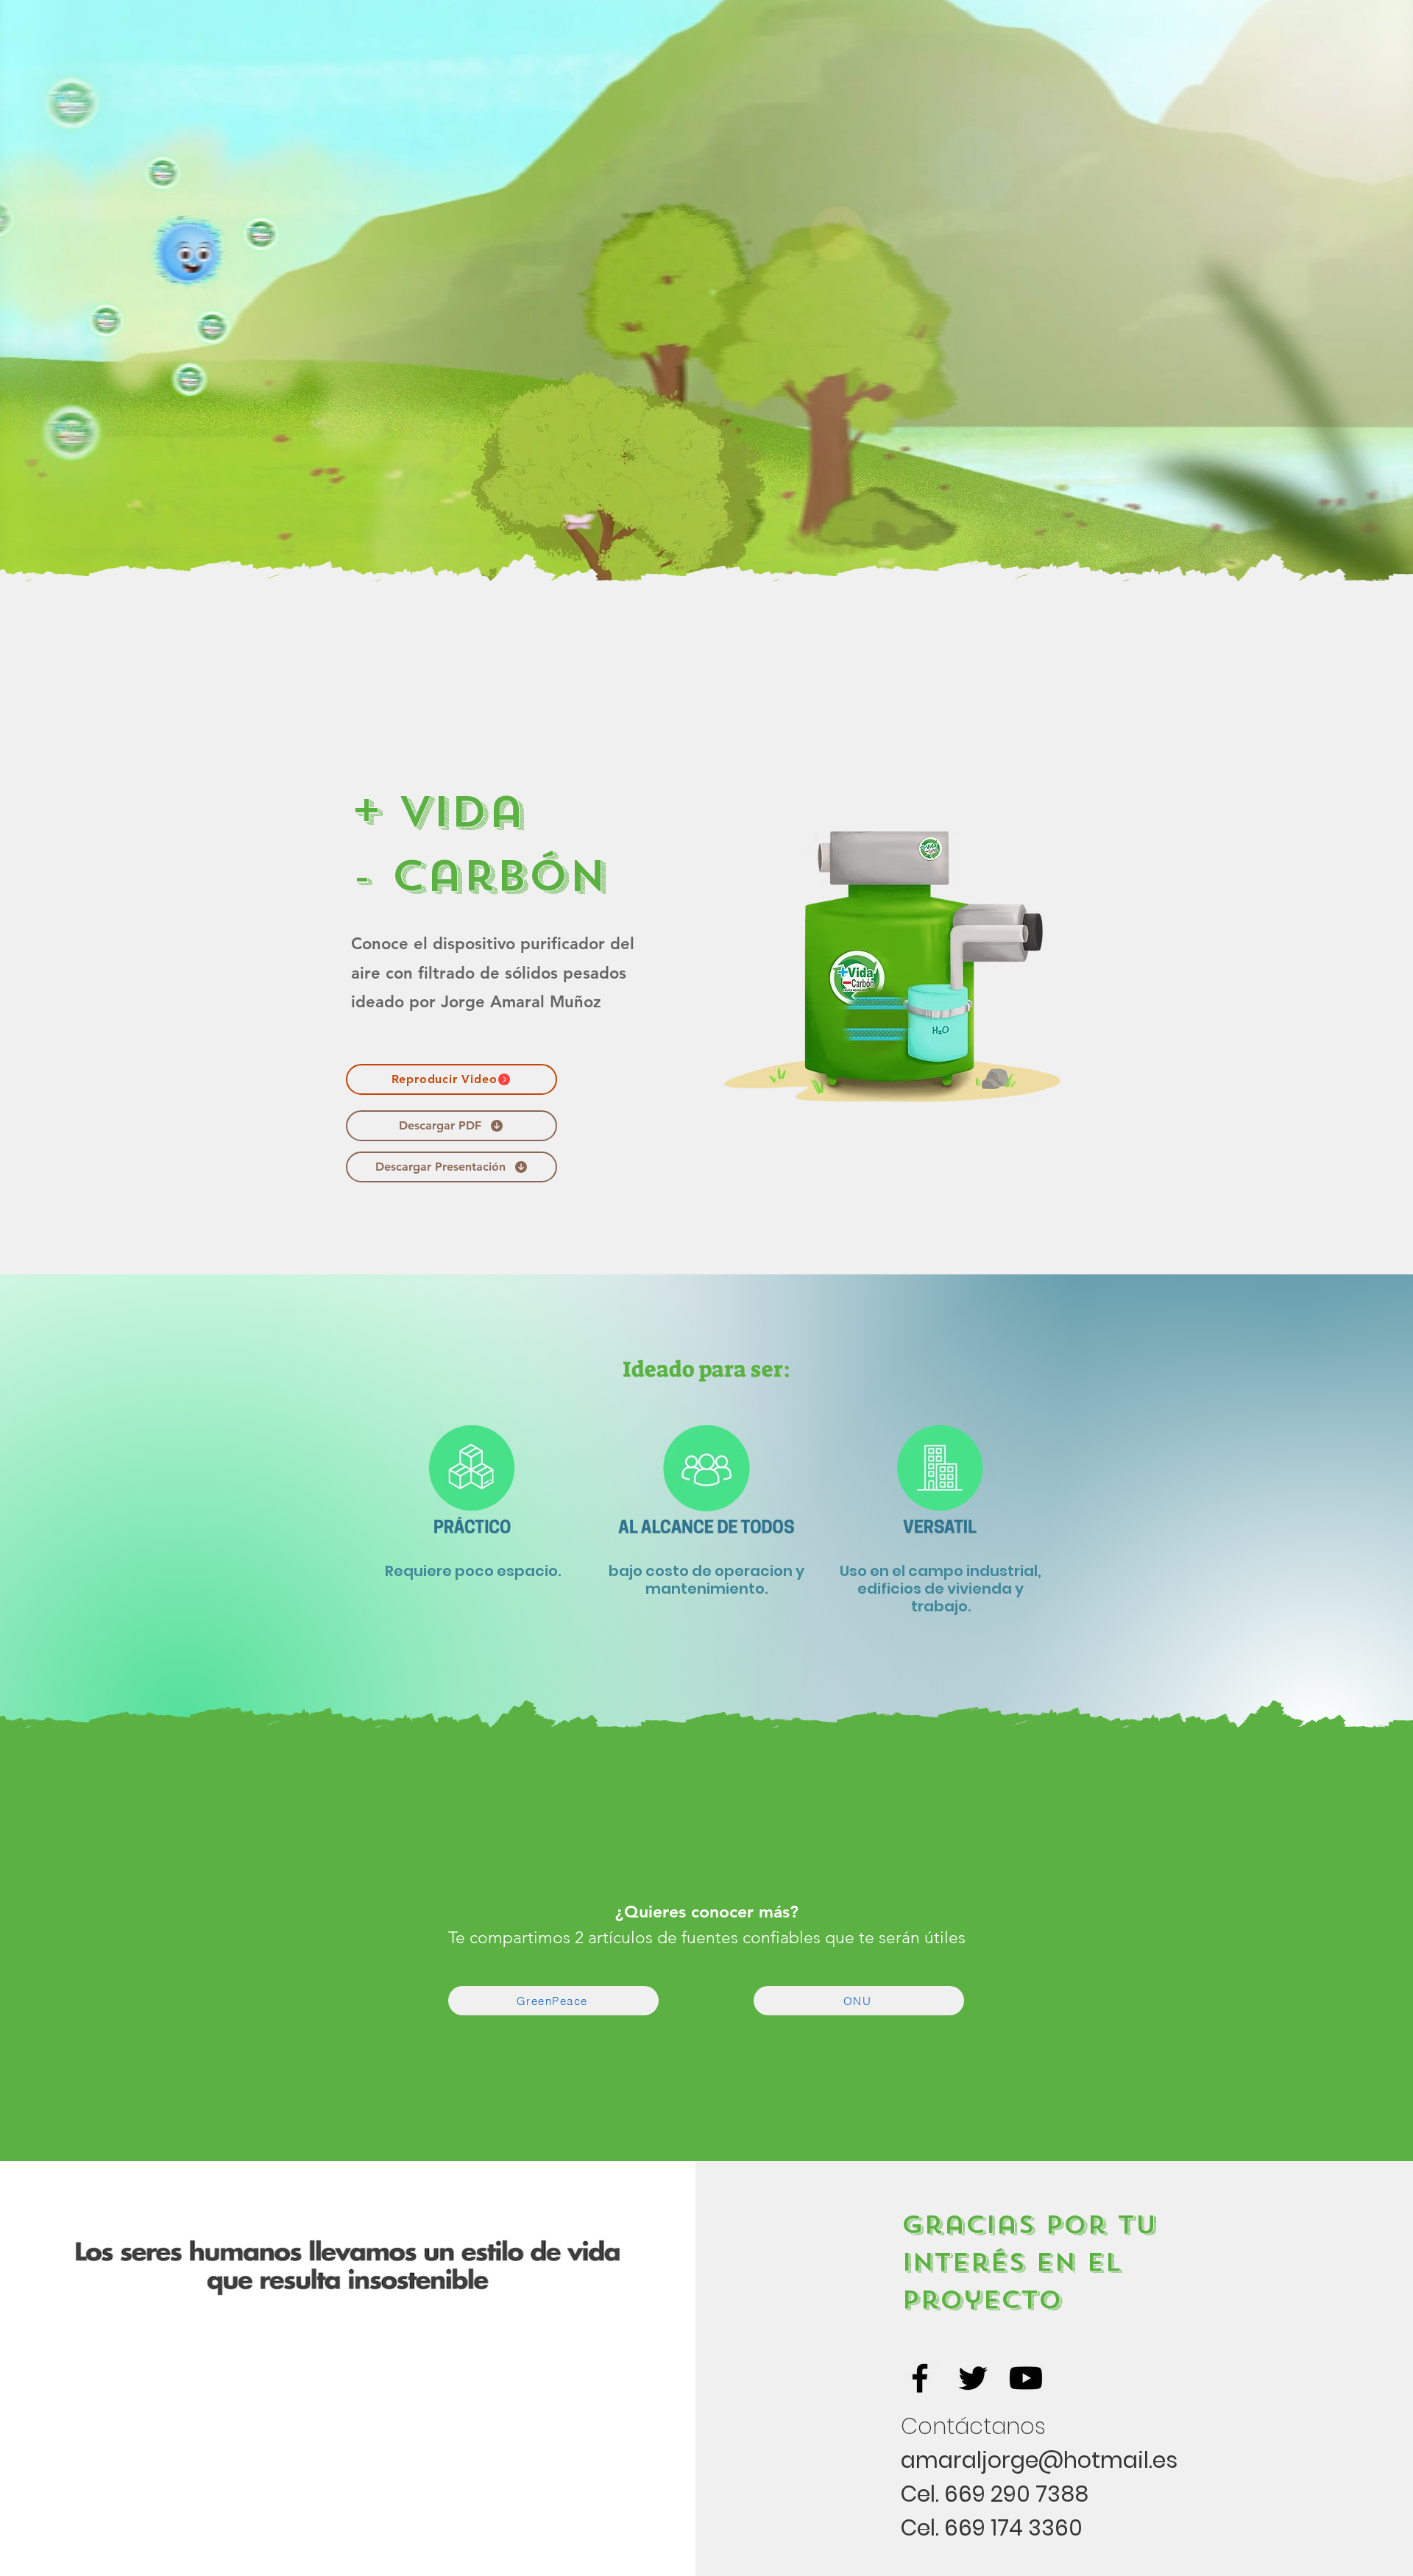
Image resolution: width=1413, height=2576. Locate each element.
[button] (451, 1079)
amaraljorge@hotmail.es (1039, 2460)
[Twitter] (973, 2378)
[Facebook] (920, 2378)
